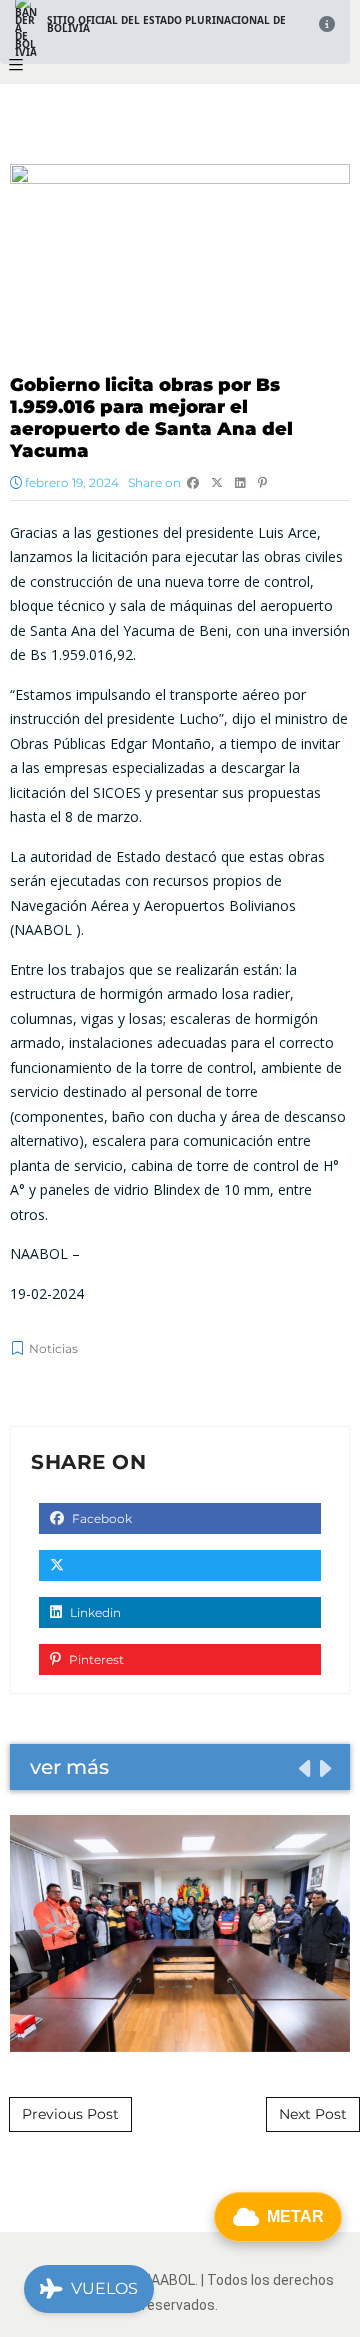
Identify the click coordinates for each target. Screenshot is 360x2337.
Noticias (53, 1348)
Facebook (100, 1518)
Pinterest (95, 1659)
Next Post (313, 2114)
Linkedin (94, 1612)
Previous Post (70, 2114)
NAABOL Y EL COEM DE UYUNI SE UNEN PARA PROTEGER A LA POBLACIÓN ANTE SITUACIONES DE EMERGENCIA (180, 1933)
